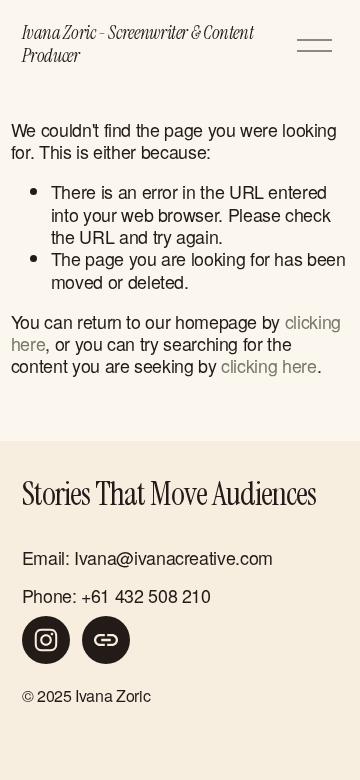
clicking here (268, 365)
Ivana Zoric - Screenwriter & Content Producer (138, 45)
